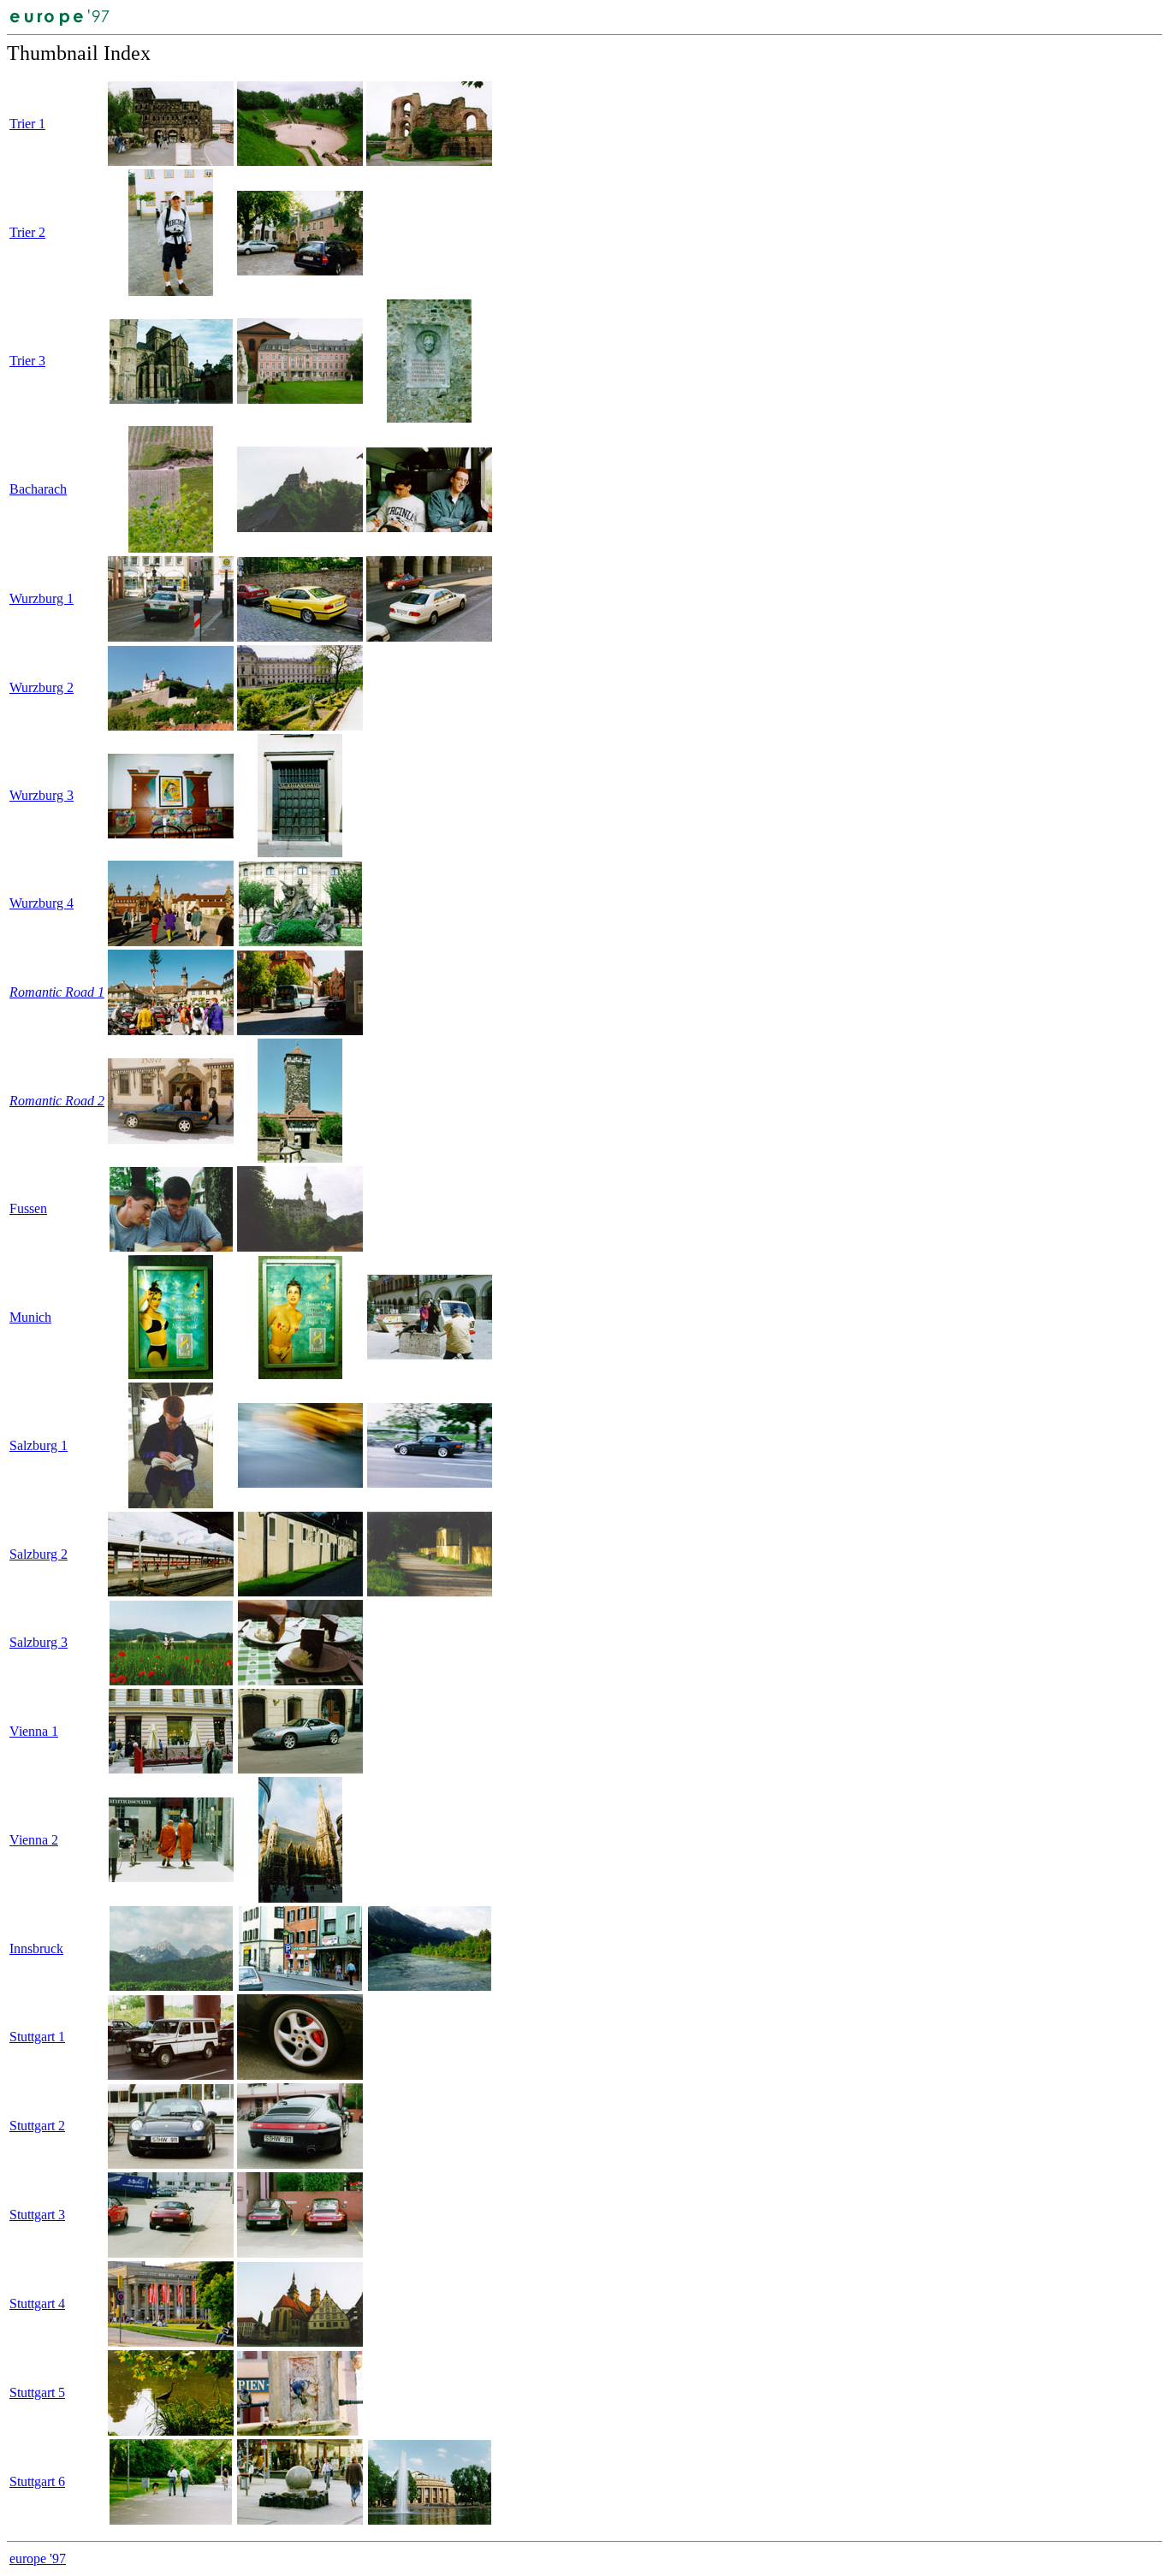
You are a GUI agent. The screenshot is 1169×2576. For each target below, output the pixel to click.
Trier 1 (27, 124)
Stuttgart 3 (37, 2215)
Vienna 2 (34, 1840)
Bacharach (38, 489)
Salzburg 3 (39, 1642)
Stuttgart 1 (37, 2037)
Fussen (28, 1208)
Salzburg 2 (39, 1554)
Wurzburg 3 (42, 795)
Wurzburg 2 (42, 687)
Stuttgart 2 (37, 2126)
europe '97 (38, 2558)
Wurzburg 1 (42, 598)
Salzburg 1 (39, 1445)
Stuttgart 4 (37, 2304)
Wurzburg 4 (42, 903)
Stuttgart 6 (37, 2481)
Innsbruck (36, 1948)
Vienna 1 (34, 1731)
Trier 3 (27, 361)
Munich (30, 1317)
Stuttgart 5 (37, 2392)
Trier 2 (27, 232)
